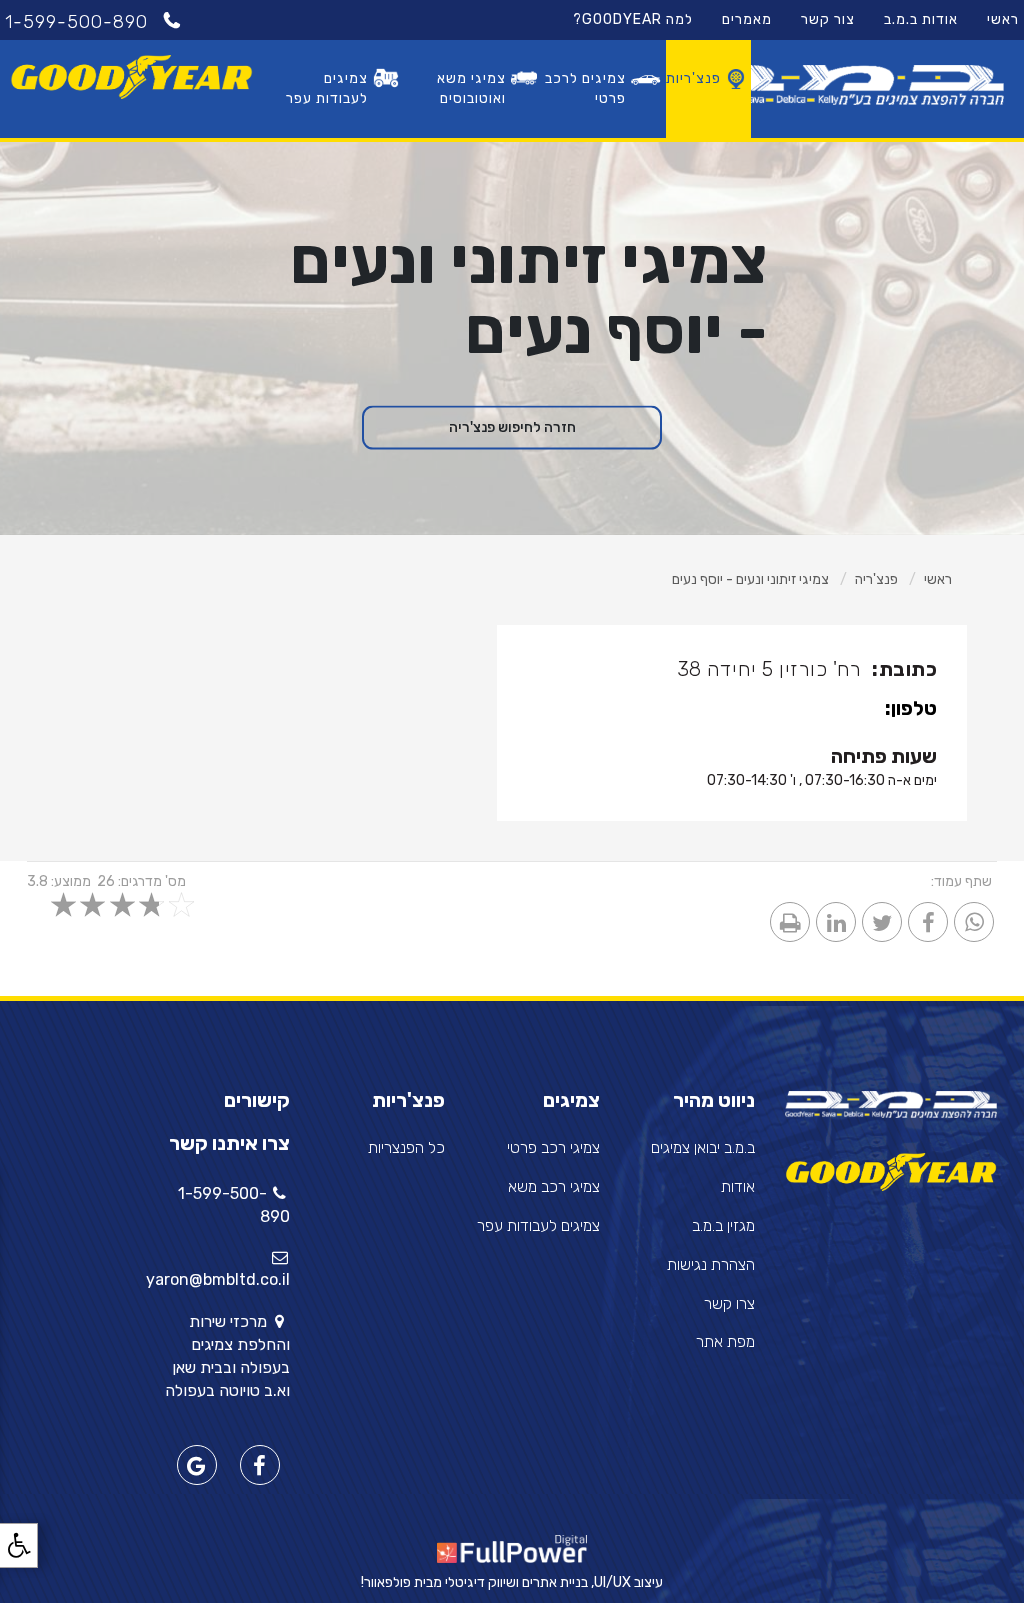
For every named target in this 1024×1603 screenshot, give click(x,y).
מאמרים (747, 19)
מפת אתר (725, 1341)
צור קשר (828, 19)
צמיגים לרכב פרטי (585, 88)
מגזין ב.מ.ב (723, 1225)
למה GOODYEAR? (633, 19)
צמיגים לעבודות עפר (327, 88)
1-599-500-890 (79, 22)
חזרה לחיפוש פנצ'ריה (512, 427)
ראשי (1003, 19)
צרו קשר (729, 1303)
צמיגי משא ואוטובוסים (471, 88)
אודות (738, 1186)
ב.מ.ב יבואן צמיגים (703, 1147)
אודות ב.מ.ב (921, 19)
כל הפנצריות (406, 1147)
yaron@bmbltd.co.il (218, 1279)
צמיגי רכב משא (554, 1186)
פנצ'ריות (693, 78)
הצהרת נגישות (711, 1264)
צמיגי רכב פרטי (553, 1147)
